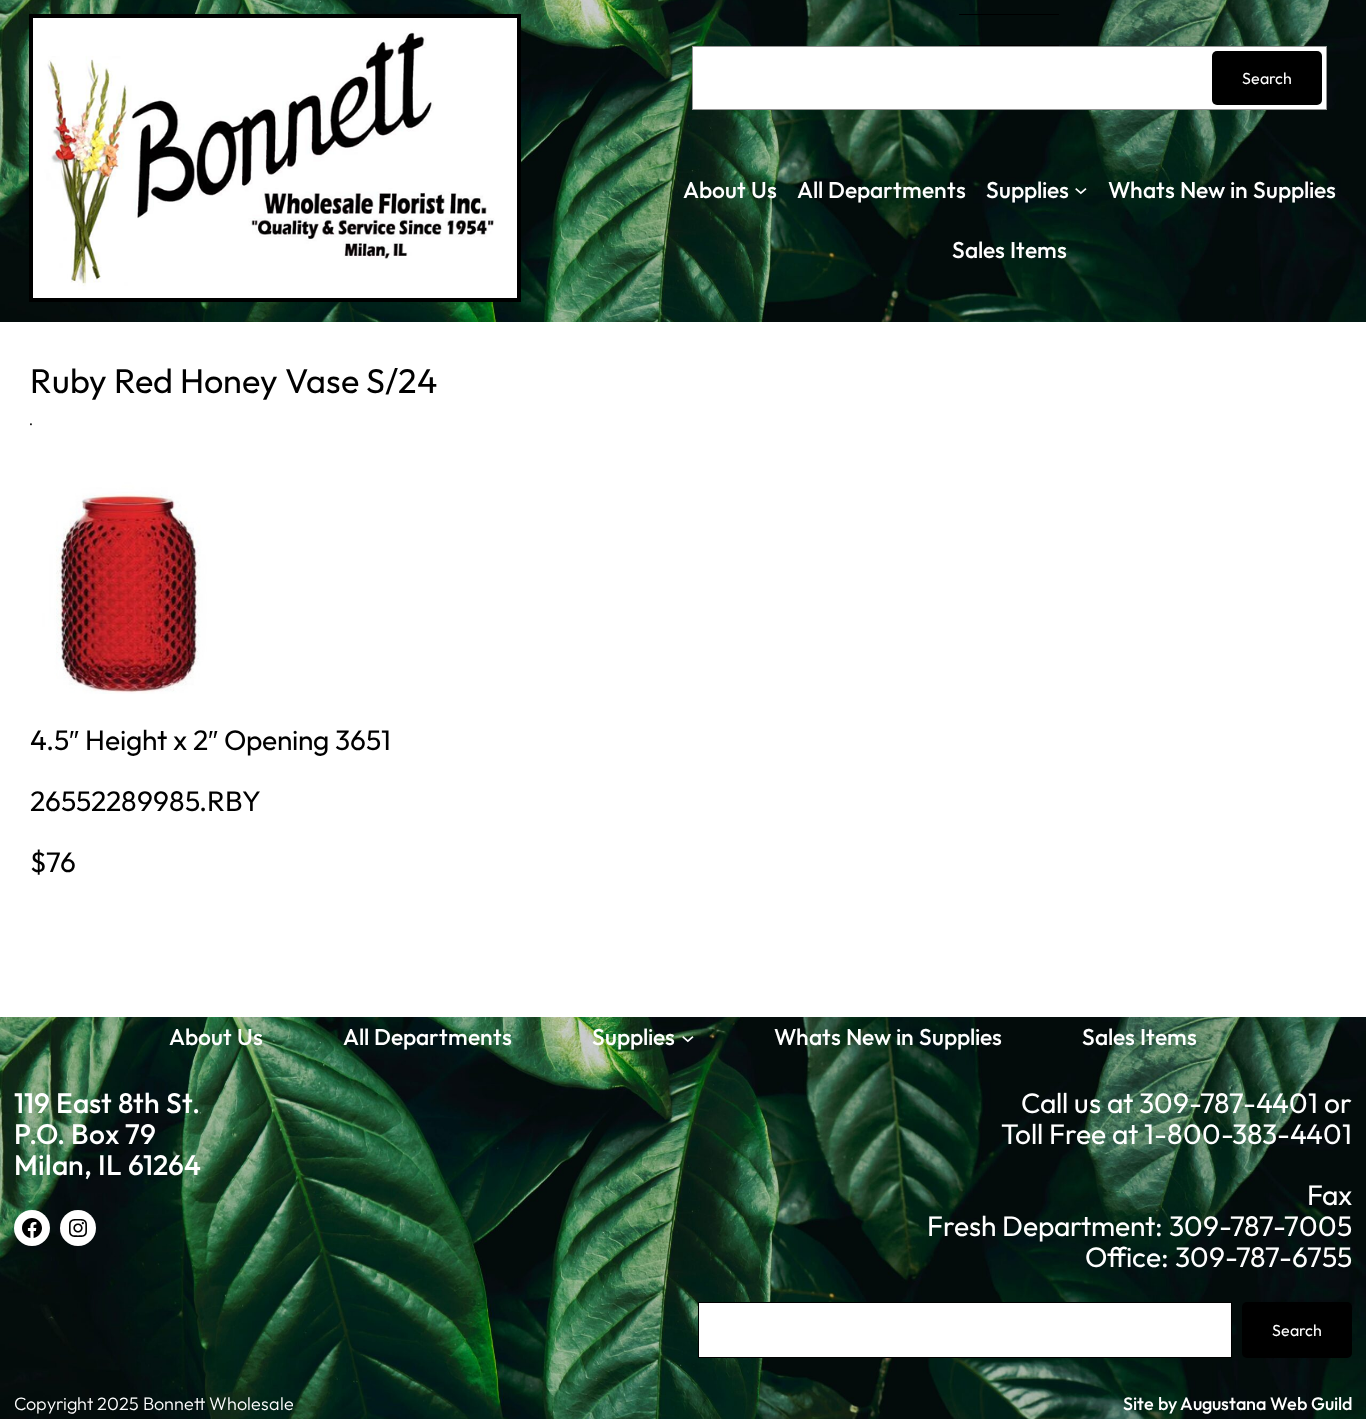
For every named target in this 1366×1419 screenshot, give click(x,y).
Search (1267, 78)
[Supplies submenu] (1081, 190)
